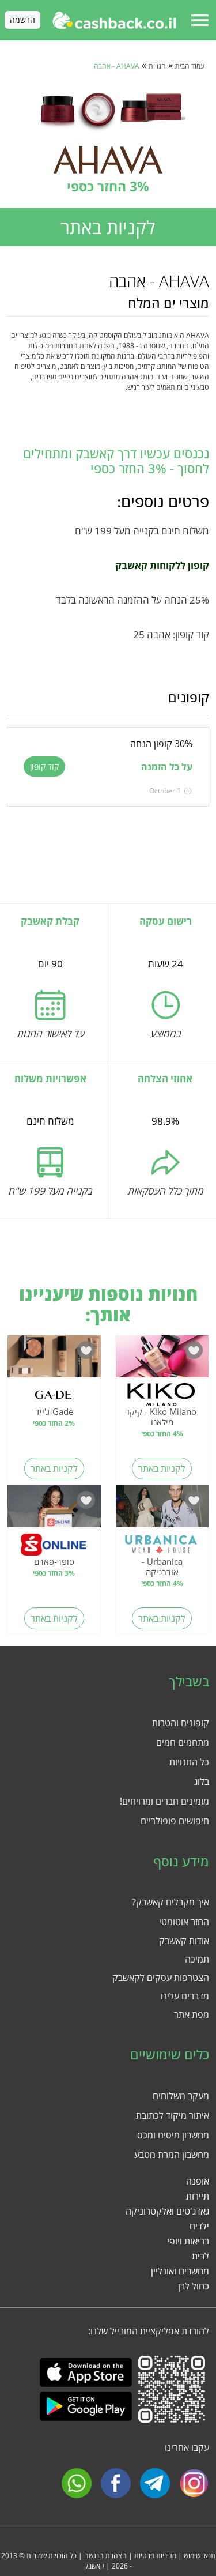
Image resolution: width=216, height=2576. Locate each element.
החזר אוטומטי (184, 1922)
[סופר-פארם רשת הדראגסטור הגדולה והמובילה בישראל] (54, 1509)
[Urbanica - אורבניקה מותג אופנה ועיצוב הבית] (162, 1509)
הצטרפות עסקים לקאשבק (161, 1978)
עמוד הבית (190, 66)
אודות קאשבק (184, 1941)
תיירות (198, 2196)
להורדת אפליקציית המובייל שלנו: (149, 2331)
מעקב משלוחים (181, 2096)
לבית (200, 2256)
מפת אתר (192, 2014)
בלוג (202, 1782)
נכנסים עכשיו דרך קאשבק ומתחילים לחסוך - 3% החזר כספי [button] (116, 461)
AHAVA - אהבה (117, 66)
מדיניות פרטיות (155, 2556)
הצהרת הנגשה (105, 2556)
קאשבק (94, 2566)
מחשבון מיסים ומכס (173, 2135)
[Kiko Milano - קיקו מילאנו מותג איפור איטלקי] (162, 1359)
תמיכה (197, 1959)
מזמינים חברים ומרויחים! (164, 1801)
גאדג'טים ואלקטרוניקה (167, 2211)
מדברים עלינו (185, 1996)
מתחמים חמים (183, 1742)
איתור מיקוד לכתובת (173, 2115)
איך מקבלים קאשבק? (170, 1902)
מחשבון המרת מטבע (172, 2155)
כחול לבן (194, 2286)
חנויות (157, 66)
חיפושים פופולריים (175, 1821)
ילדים (199, 2226)
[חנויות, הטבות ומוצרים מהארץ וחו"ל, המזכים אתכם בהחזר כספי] (114, 20)
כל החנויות (189, 1762)
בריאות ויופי (188, 2241)
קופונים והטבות (181, 1723)
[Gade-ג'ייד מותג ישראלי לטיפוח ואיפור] (54, 1359)
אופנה (198, 2181)
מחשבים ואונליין (180, 2271)
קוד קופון (44, 767)
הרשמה (22, 20)
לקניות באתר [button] (108, 227)
